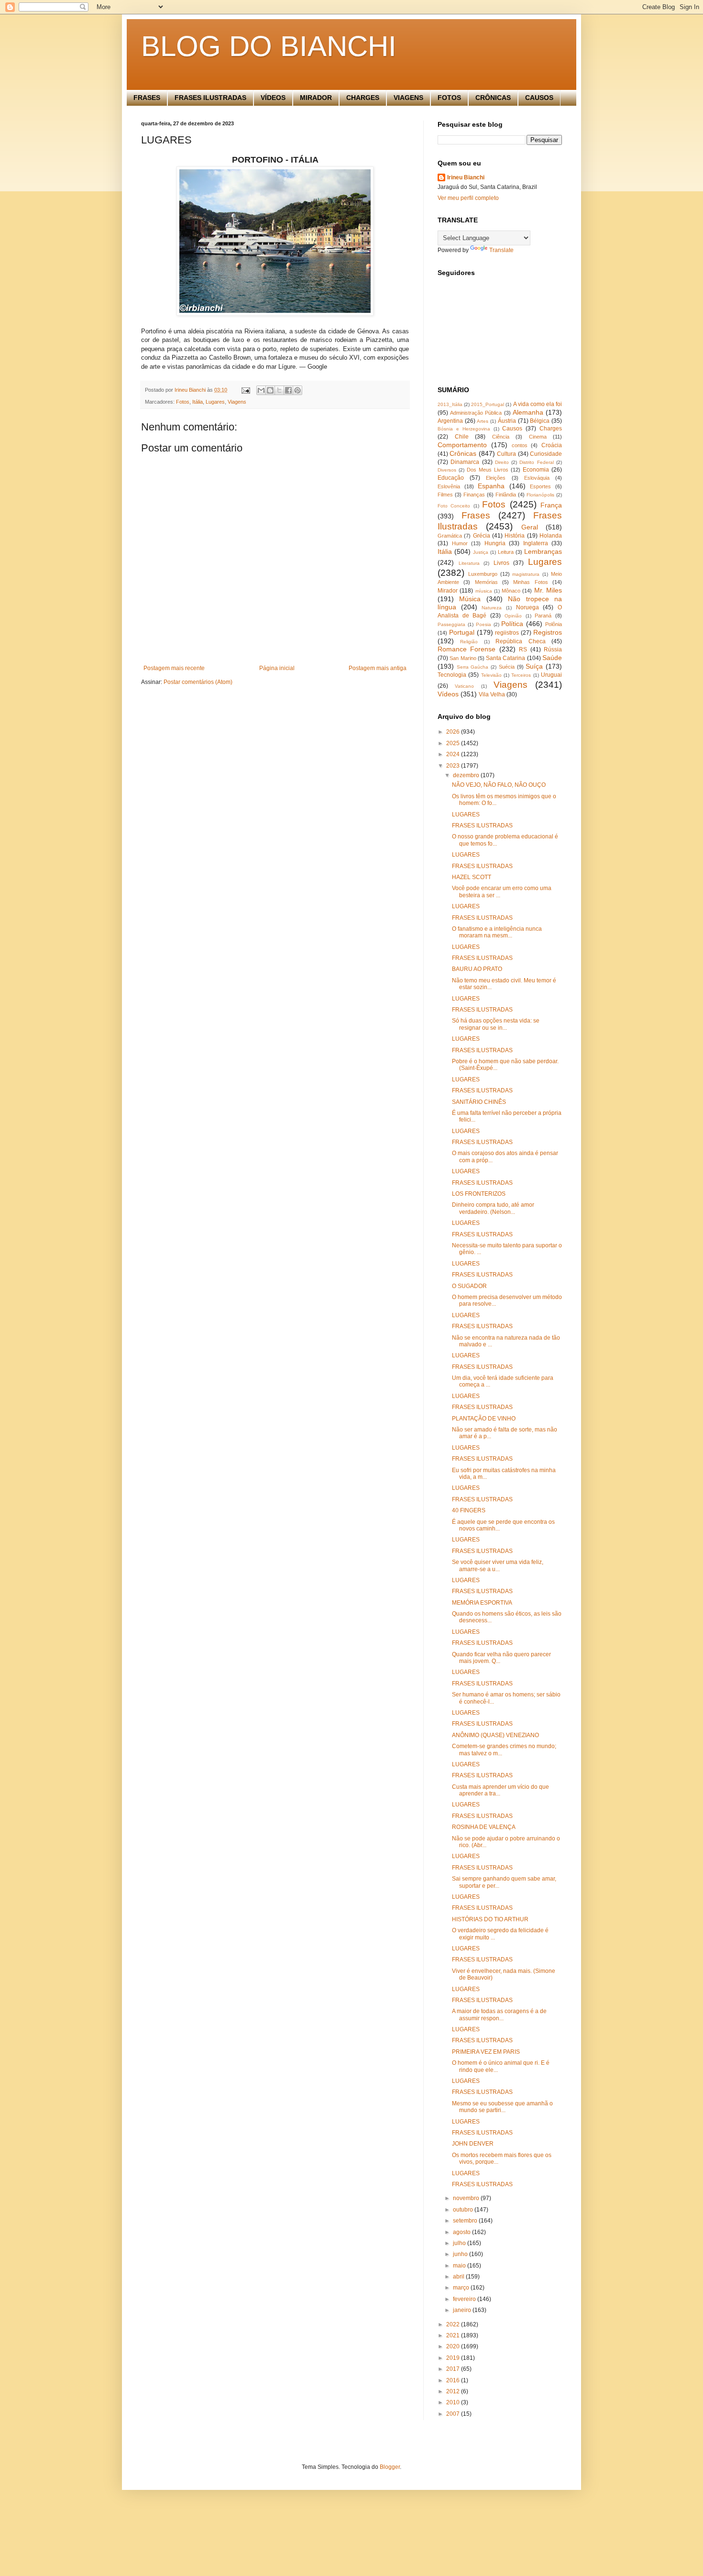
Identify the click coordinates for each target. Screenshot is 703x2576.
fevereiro (465, 2299)
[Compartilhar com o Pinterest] (297, 390)
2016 (454, 2380)
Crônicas (463, 453)
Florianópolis (540, 495)
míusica (484, 591)
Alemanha (528, 412)
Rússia (553, 650)
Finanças (474, 495)
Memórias (486, 582)
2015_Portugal (488, 404)
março (462, 2288)
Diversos (447, 470)
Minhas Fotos (530, 582)
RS (523, 650)
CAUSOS (539, 98)
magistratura (526, 574)
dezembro (467, 775)
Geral (530, 527)
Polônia (554, 624)
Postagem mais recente (174, 668)
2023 (454, 766)
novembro (467, 2198)
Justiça (481, 552)
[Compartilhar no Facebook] (288, 390)
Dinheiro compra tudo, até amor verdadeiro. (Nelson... (493, 1208)
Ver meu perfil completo (468, 198)
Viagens (237, 402)
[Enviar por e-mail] (261, 390)
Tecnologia (452, 675)
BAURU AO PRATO (477, 969)
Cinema (538, 437)
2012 (454, 2391)
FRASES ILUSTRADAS (210, 98)
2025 (454, 743)
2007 (454, 2414)
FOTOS (449, 98)
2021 (454, 2335)
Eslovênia (449, 486)
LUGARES (466, 815)
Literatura (469, 563)
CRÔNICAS (493, 98)
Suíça (534, 666)
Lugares (215, 402)
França (551, 505)
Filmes (445, 495)
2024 (454, 754)
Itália (198, 402)
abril (459, 2277)
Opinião (513, 616)
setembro (466, 2221)
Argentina (450, 421)
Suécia (507, 667)
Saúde (552, 658)
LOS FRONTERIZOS (479, 1194)
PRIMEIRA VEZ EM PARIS (486, 2052)
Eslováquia (537, 478)
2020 (454, 2346)
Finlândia (506, 495)
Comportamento (462, 445)
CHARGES (363, 98)
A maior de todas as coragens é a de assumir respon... (499, 2015)
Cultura (506, 454)
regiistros (507, 633)
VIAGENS (408, 98)
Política (512, 624)
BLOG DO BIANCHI (269, 46)
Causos (512, 429)
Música (470, 599)
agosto (462, 2232)
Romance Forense (467, 649)
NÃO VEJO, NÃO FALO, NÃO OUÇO (499, 785)
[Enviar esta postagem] (245, 390)
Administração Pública (476, 413)
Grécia (482, 536)
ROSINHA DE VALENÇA (484, 1827)
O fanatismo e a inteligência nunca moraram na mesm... (497, 932)
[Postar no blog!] (270, 390)
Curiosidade (546, 454)
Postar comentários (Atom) (198, 682)
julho (460, 2243)
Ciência (501, 437)
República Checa (520, 641)
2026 (454, 732)
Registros (548, 632)
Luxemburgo (483, 574)
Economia (536, 470)
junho (461, 2254)
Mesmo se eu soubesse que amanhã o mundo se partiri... (502, 2107)
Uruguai (551, 675)
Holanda (551, 536)
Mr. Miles (548, 590)
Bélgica (540, 421)
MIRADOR (316, 98)
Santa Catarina (505, 658)
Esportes (540, 486)
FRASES (147, 98)
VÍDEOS (273, 98)
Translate (501, 250)
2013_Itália (450, 404)
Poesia (483, 624)
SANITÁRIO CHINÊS (479, 1102)
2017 (454, 2369)
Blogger (390, 2467)
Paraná (543, 616)
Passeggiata (451, 624)
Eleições (496, 478)
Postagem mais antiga (378, 668)
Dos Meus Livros (488, 470)
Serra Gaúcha (473, 667)
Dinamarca (465, 462)
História (515, 536)
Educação (451, 478)
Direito (502, 462)
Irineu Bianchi (466, 177)
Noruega (527, 607)
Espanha (491, 486)
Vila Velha (492, 694)
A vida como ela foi (538, 404)
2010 (454, 2402)
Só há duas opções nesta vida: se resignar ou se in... (496, 1024)
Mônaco (511, 591)
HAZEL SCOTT (472, 877)
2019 (454, 2358)
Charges (551, 429)
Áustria (507, 421)
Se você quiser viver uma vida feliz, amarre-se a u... (498, 1565)
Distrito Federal (536, 462)
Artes (483, 421)
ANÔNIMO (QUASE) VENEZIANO (495, 1735)
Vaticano (464, 686)
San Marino (463, 658)
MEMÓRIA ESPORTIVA (482, 1603)
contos (520, 445)
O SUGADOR (469, 1286)
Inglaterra (536, 543)
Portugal (462, 632)
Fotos (183, 402)
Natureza (492, 608)
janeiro (463, 2310)
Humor (460, 543)
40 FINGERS (469, 1510)
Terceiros (521, 675)
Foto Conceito (454, 506)
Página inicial (277, 668)
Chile (462, 437)
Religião (469, 642)
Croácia (552, 445)
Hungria (495, 543)
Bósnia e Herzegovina (464, 429)
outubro (464, 2210)
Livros (501, 563)
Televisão (491, 675)
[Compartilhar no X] (279, 390)
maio (460, 2266)
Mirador (448, 591)
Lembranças (543, 551)
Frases (476, 515)
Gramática (450, 536)
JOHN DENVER (473, 2144)
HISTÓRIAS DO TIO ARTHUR (490, 1919)
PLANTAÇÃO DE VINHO (484, 1419)
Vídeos (448, 694)
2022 (454, 2324)
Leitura (506, 552)
